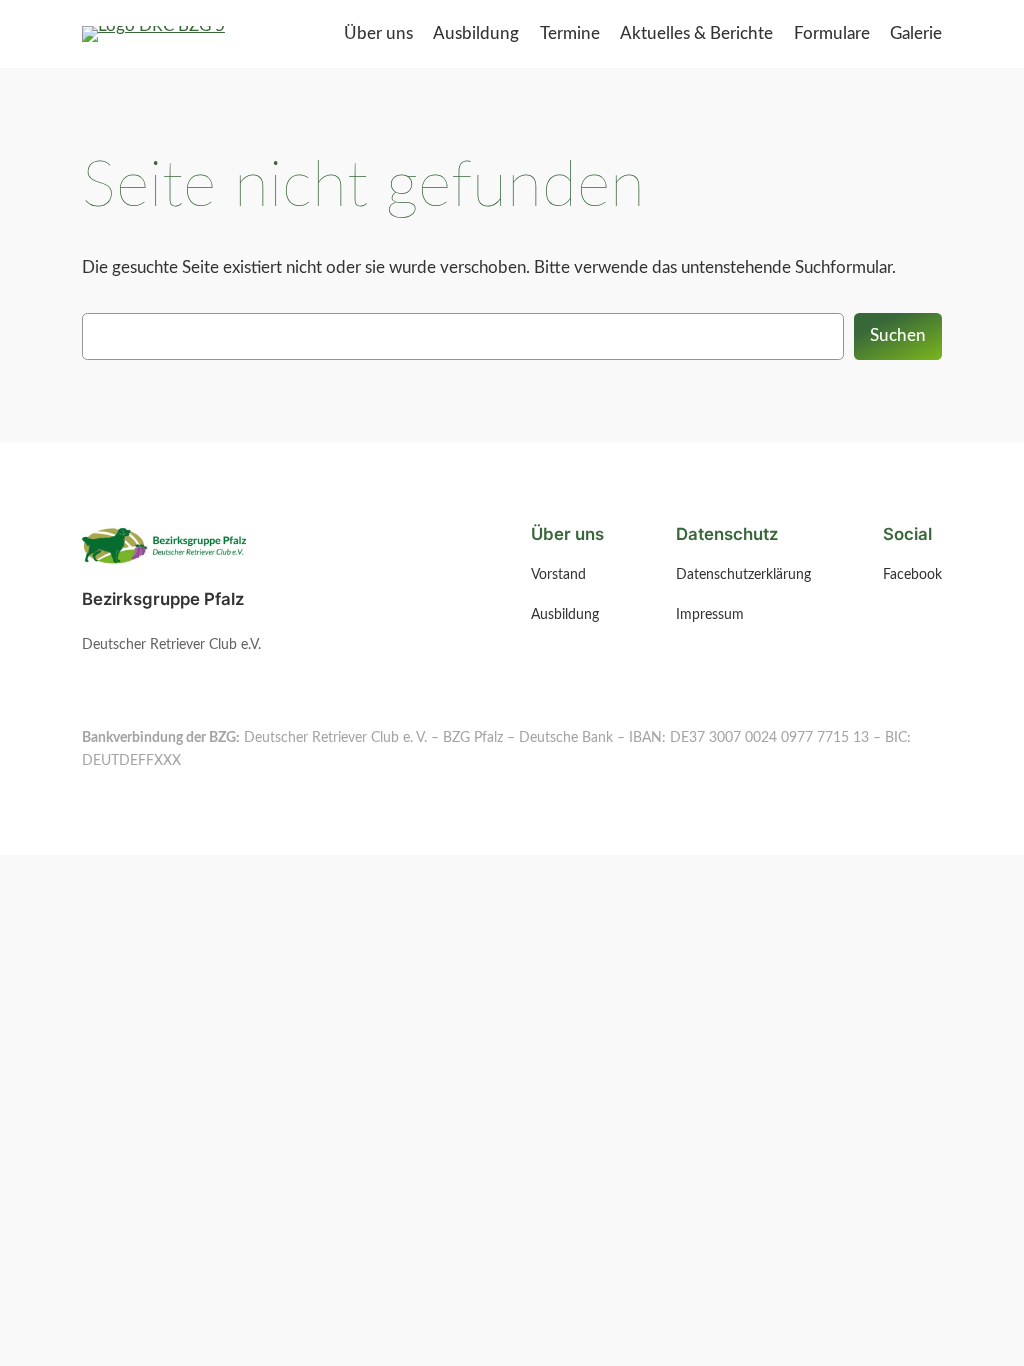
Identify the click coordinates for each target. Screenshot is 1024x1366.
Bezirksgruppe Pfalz (163, 599)
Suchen (898, 335)
